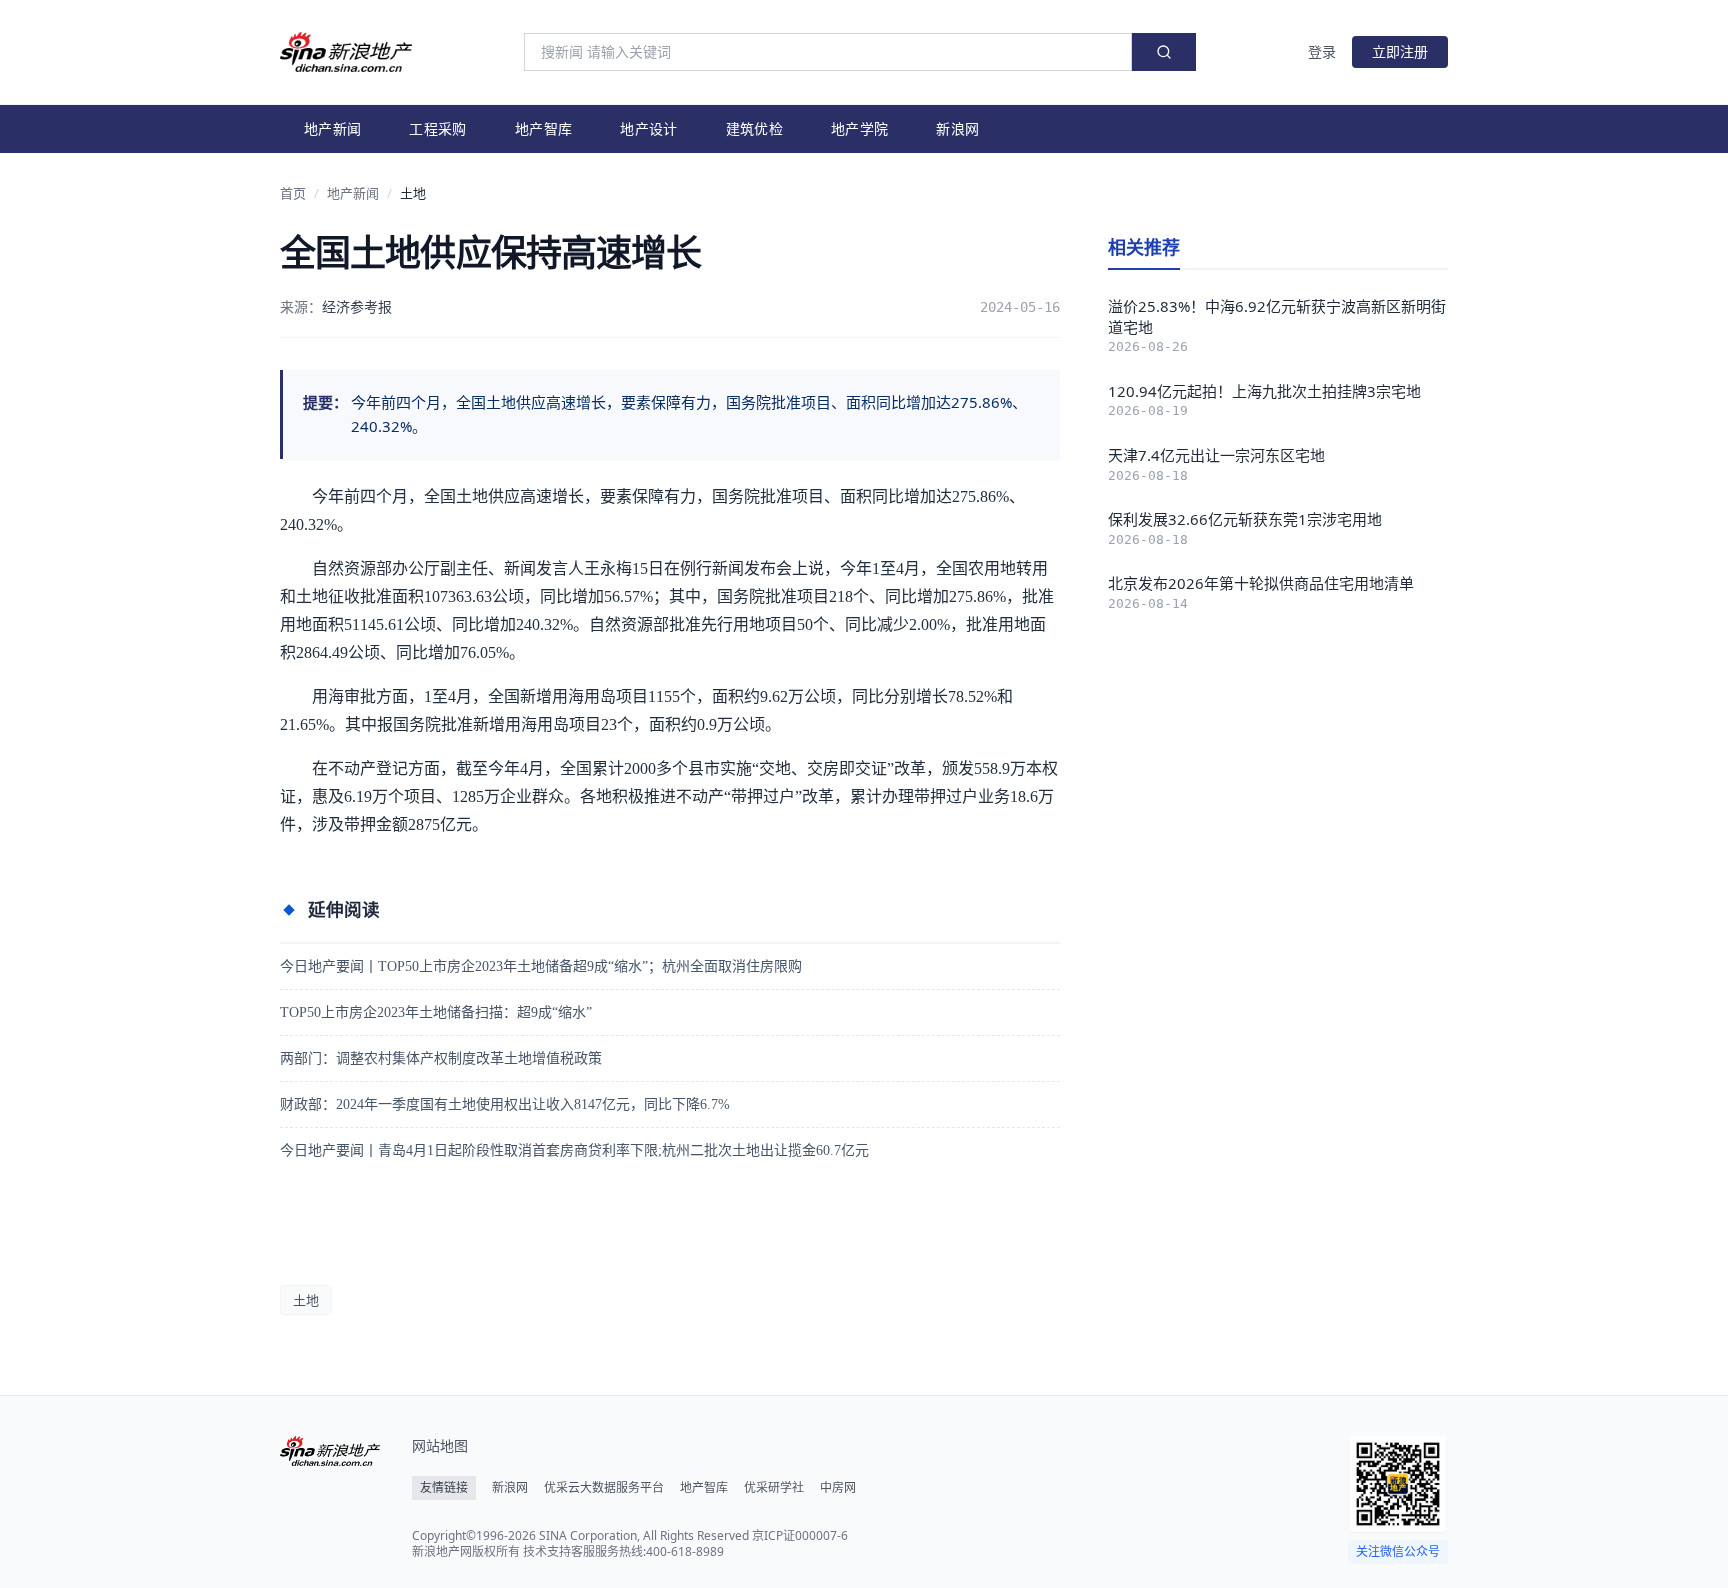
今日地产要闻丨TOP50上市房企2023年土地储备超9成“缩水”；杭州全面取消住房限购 (541, 966)
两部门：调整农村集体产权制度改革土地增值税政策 (441, 1058)
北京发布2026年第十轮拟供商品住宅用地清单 (1261, 583)
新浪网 (957, 128)
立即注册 (1400, 51)
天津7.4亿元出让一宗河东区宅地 (1216, 455)
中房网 (838, 1488)
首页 (293, 193)
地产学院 (859, 128)
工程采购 (437, 128)
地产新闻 (332, 128)
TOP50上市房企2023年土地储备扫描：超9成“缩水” (436, 1012)
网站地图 (440, 1445)
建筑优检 (754, 128)
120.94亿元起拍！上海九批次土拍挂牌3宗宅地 (1264, 391)
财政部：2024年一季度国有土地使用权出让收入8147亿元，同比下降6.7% (505, 1104)
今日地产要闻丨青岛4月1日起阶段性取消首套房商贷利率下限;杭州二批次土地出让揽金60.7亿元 (574, 1150)
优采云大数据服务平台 (604, 1488)
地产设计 (648, 128)
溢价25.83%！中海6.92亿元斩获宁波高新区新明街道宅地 (1277, 316)
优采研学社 (774, 1488)
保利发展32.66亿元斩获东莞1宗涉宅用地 (1245, 519)
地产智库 (543, 128)
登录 (1322, 51)
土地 (413, 193)
